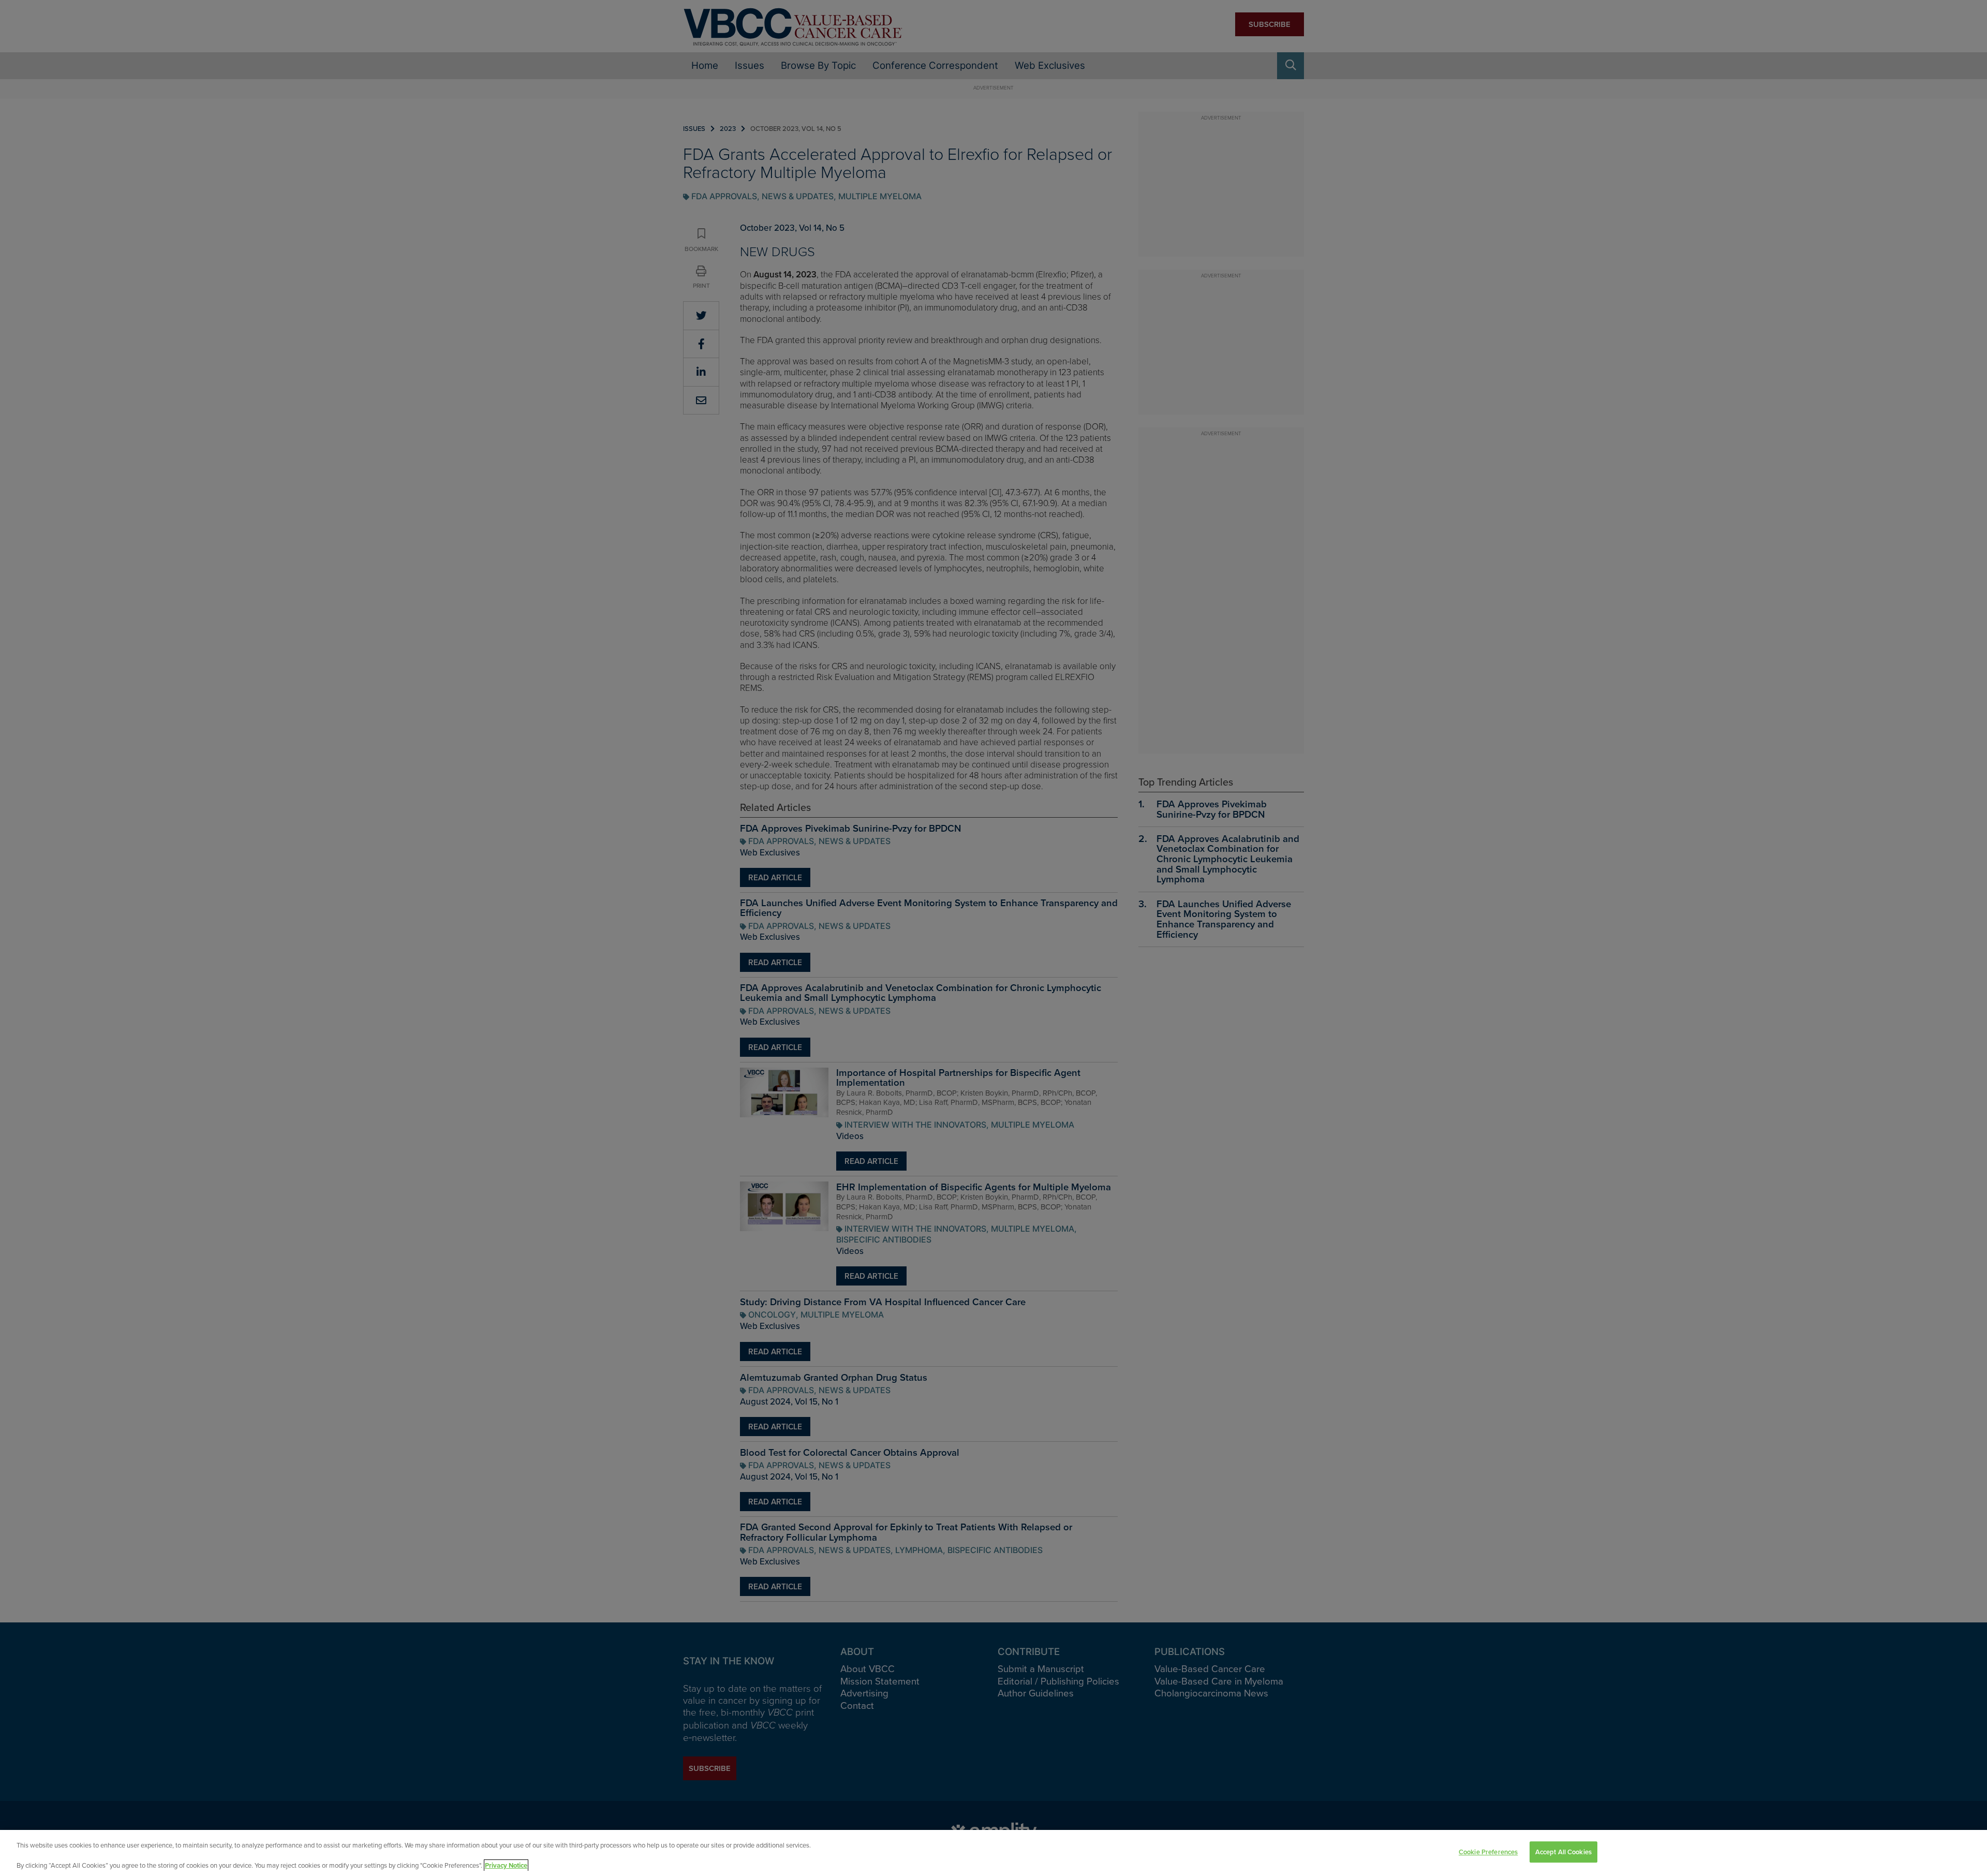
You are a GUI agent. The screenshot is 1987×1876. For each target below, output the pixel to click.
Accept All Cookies (1563, 1852)
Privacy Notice (506, 1865)
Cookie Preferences (1488, 1852)
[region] (993, 1853)
